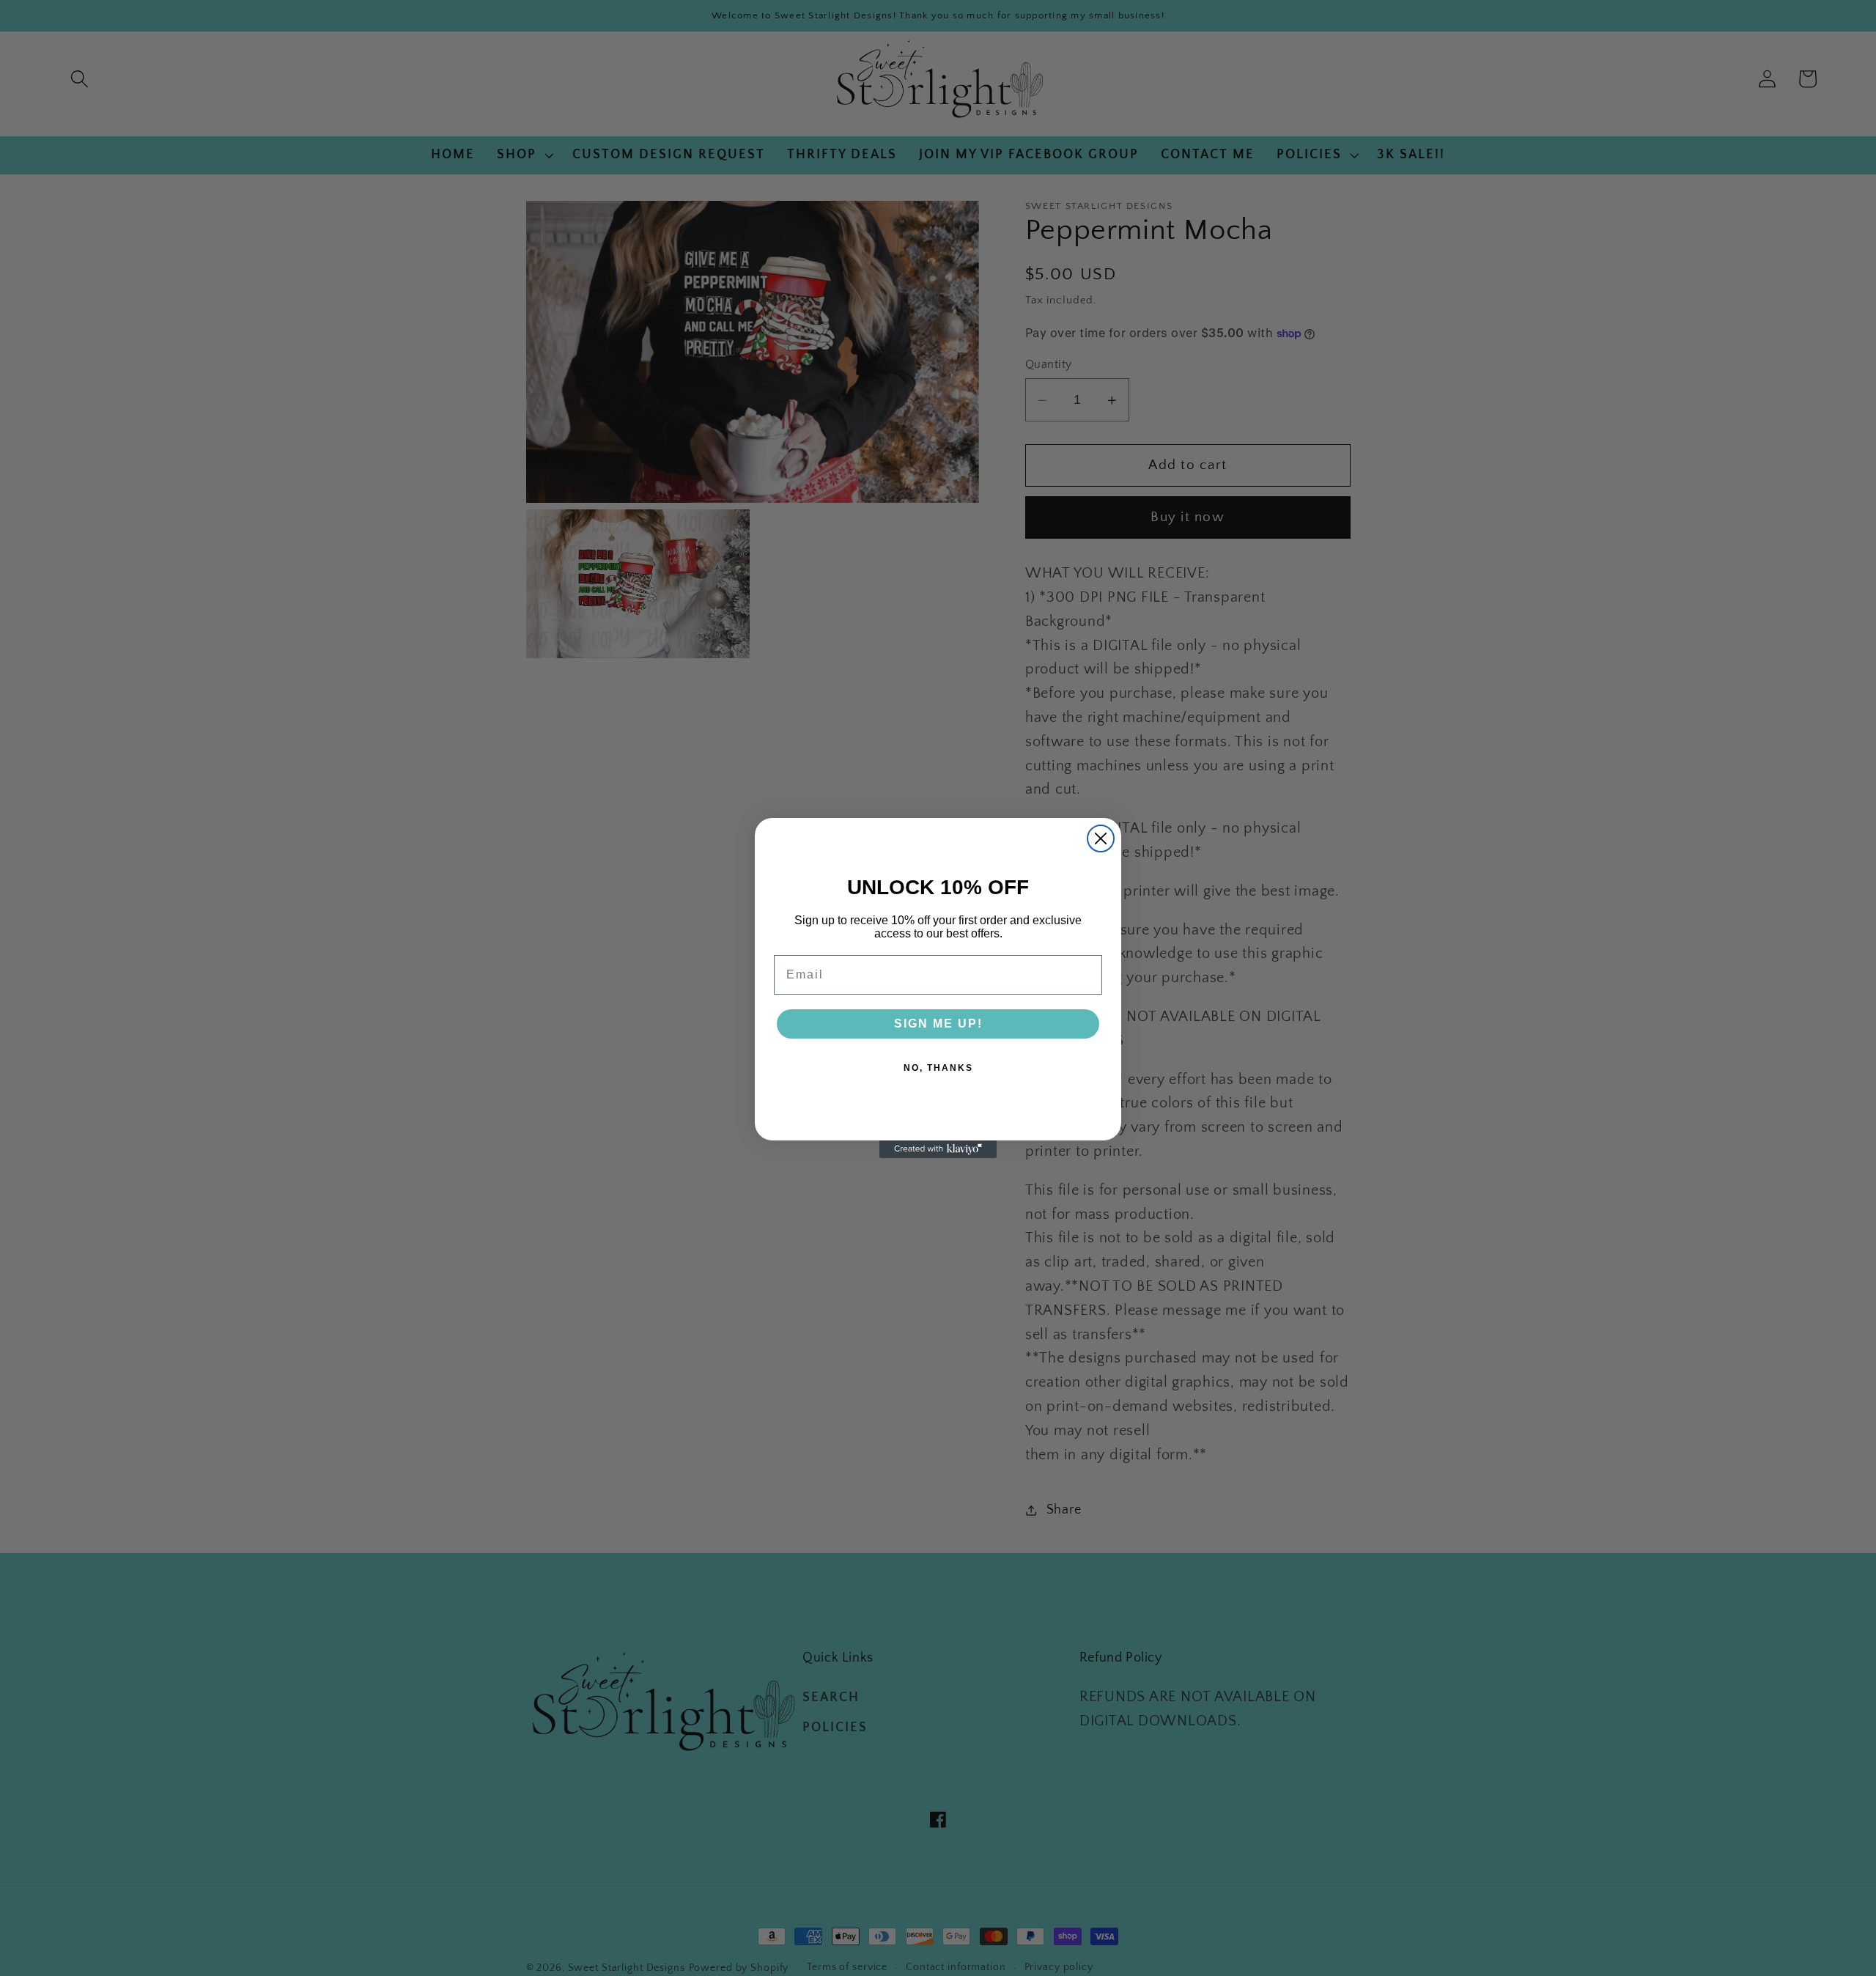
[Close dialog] (1101, 838)
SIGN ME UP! (938, 1024)
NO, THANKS (938, 1068)
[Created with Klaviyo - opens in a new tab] (938, 1149)
